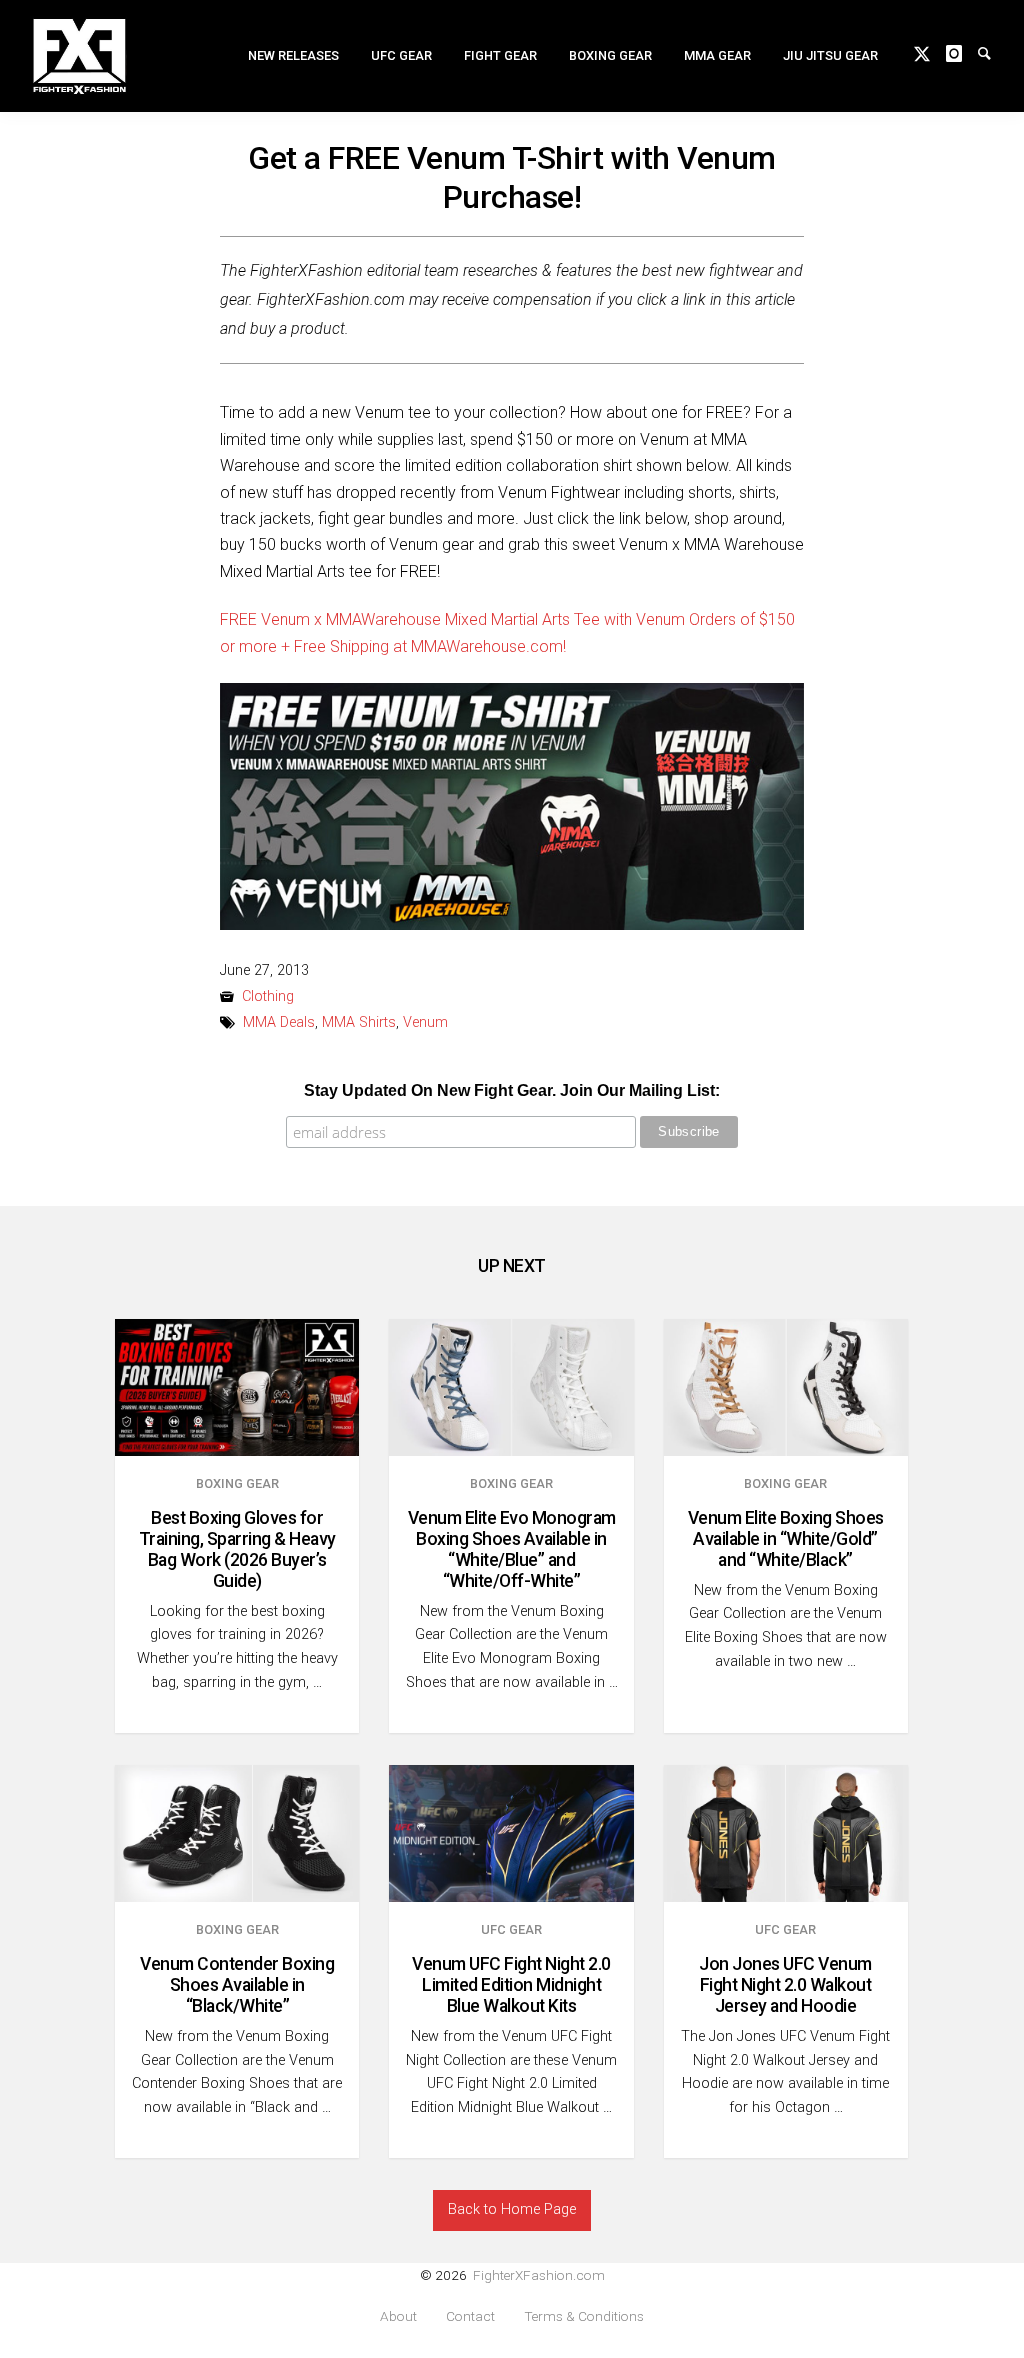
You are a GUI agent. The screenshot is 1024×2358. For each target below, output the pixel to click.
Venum (425, 1022)
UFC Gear (401, 55)
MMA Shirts (359, 1022)
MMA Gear (717, 55)
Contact (470, 2316)
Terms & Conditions (584, 2316)
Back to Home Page (512, 2209)
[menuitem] (293, 55)
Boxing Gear (610, 55)
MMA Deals (279, 1022)
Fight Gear (500, 55)
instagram (962, 52)
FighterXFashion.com (539, 2275)
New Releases (293, 55)
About (398, 2316)
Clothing (268, 996)
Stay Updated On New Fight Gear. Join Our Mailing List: (512, 1090)
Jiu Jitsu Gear (830, 55)
